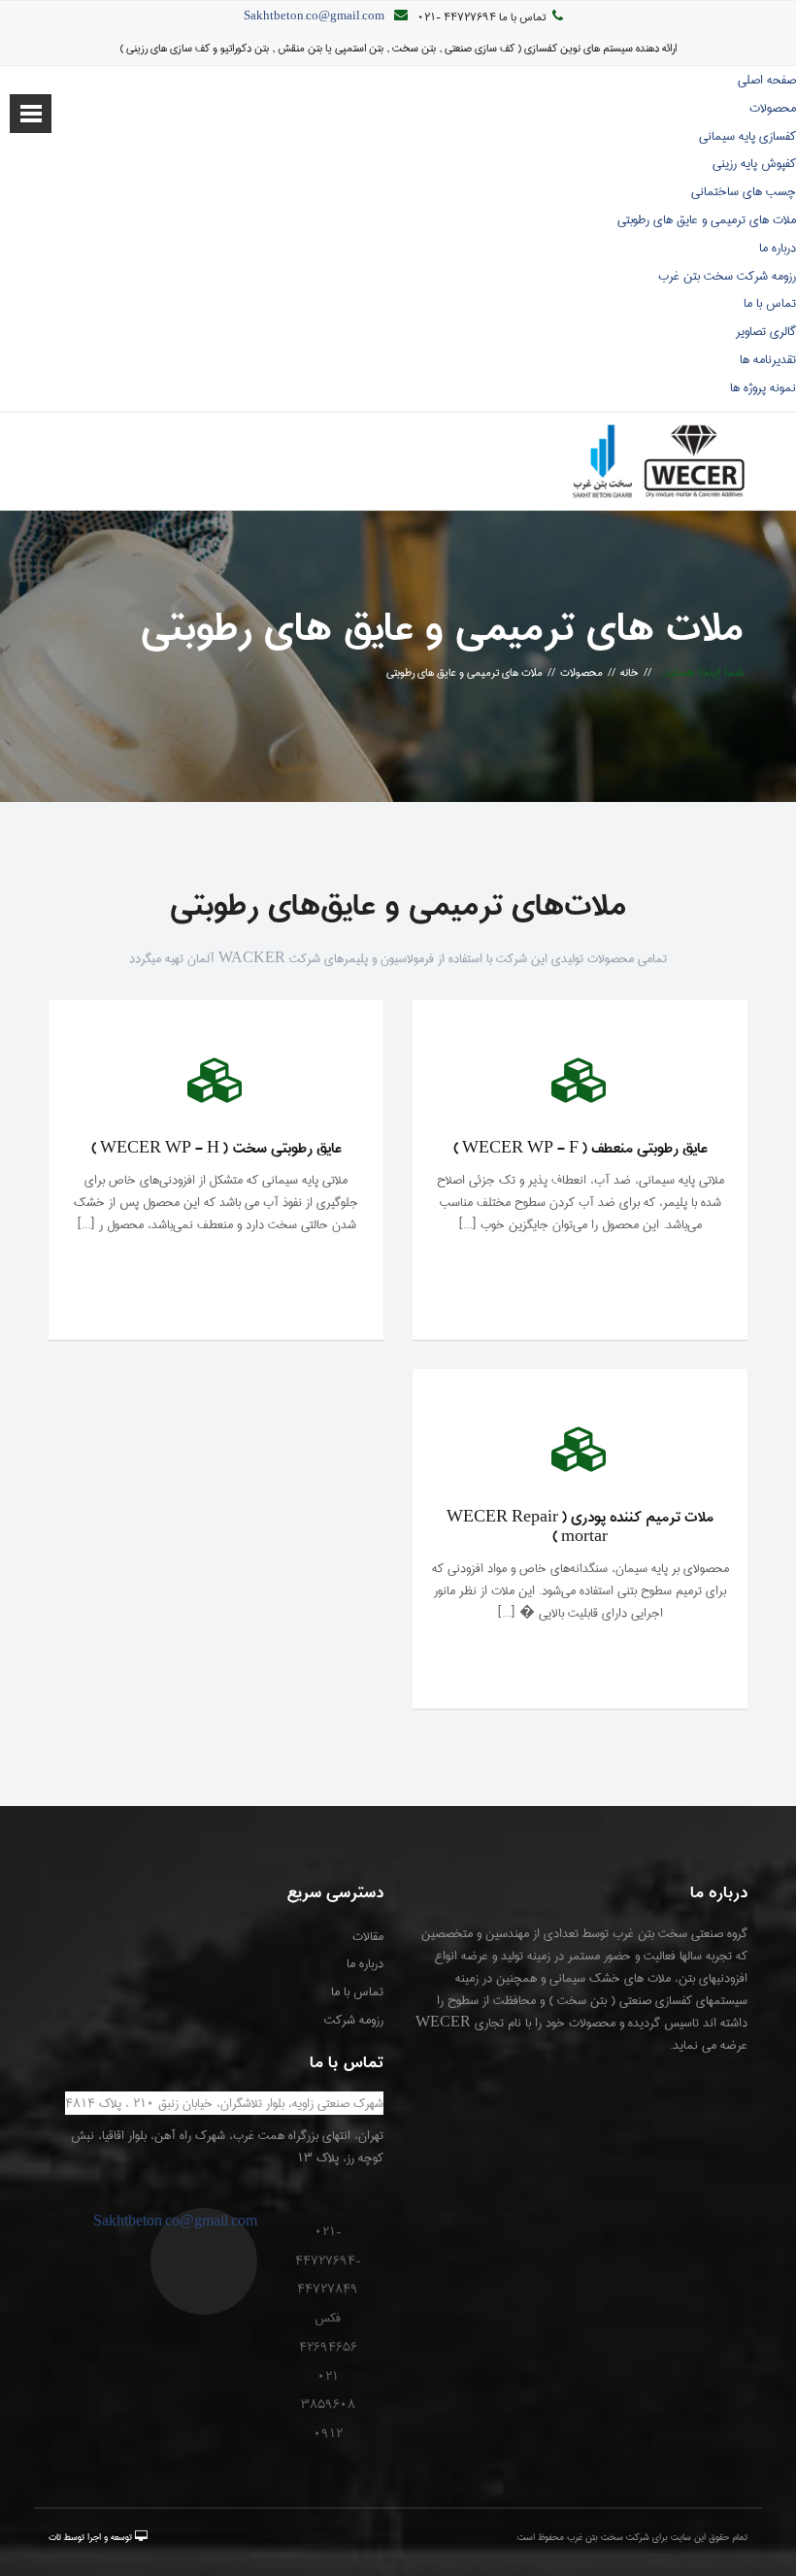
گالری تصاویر (766, 331)
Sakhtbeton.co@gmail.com (314, 17)
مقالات (368, 1936)
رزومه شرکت (354, 2020)
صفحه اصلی (767, 80)
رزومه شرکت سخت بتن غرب (727, 276)
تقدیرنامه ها (768, 359)
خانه (630, 672)
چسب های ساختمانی (744, 191)
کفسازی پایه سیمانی (747, 136)
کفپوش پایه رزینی (754, 163)
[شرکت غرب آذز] (658, 461)
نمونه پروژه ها (763, 387)
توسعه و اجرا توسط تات (90, 2537)
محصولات (773, 108)
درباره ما (778, 248)
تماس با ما (770, 303)
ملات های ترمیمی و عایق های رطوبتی (707, 219)
